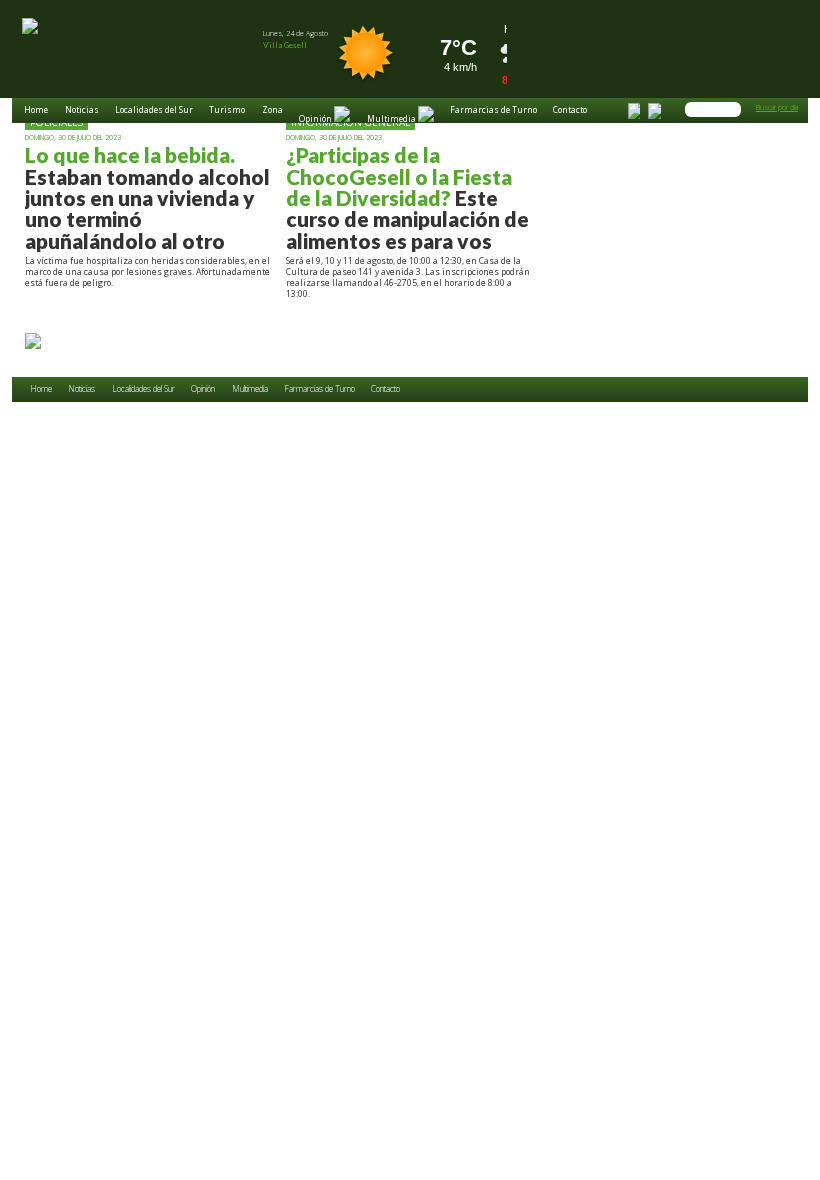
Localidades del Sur (154, 110)
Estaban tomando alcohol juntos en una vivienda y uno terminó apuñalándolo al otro (147, 197)
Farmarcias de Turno (493, 110)
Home (36, 110)
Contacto (570, 110)
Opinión (203, 389)
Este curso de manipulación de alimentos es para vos (407, 197)
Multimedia (250, 389)
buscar (733, 107)
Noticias (82, 110)
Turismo (227, 110)
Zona (272, 110)
